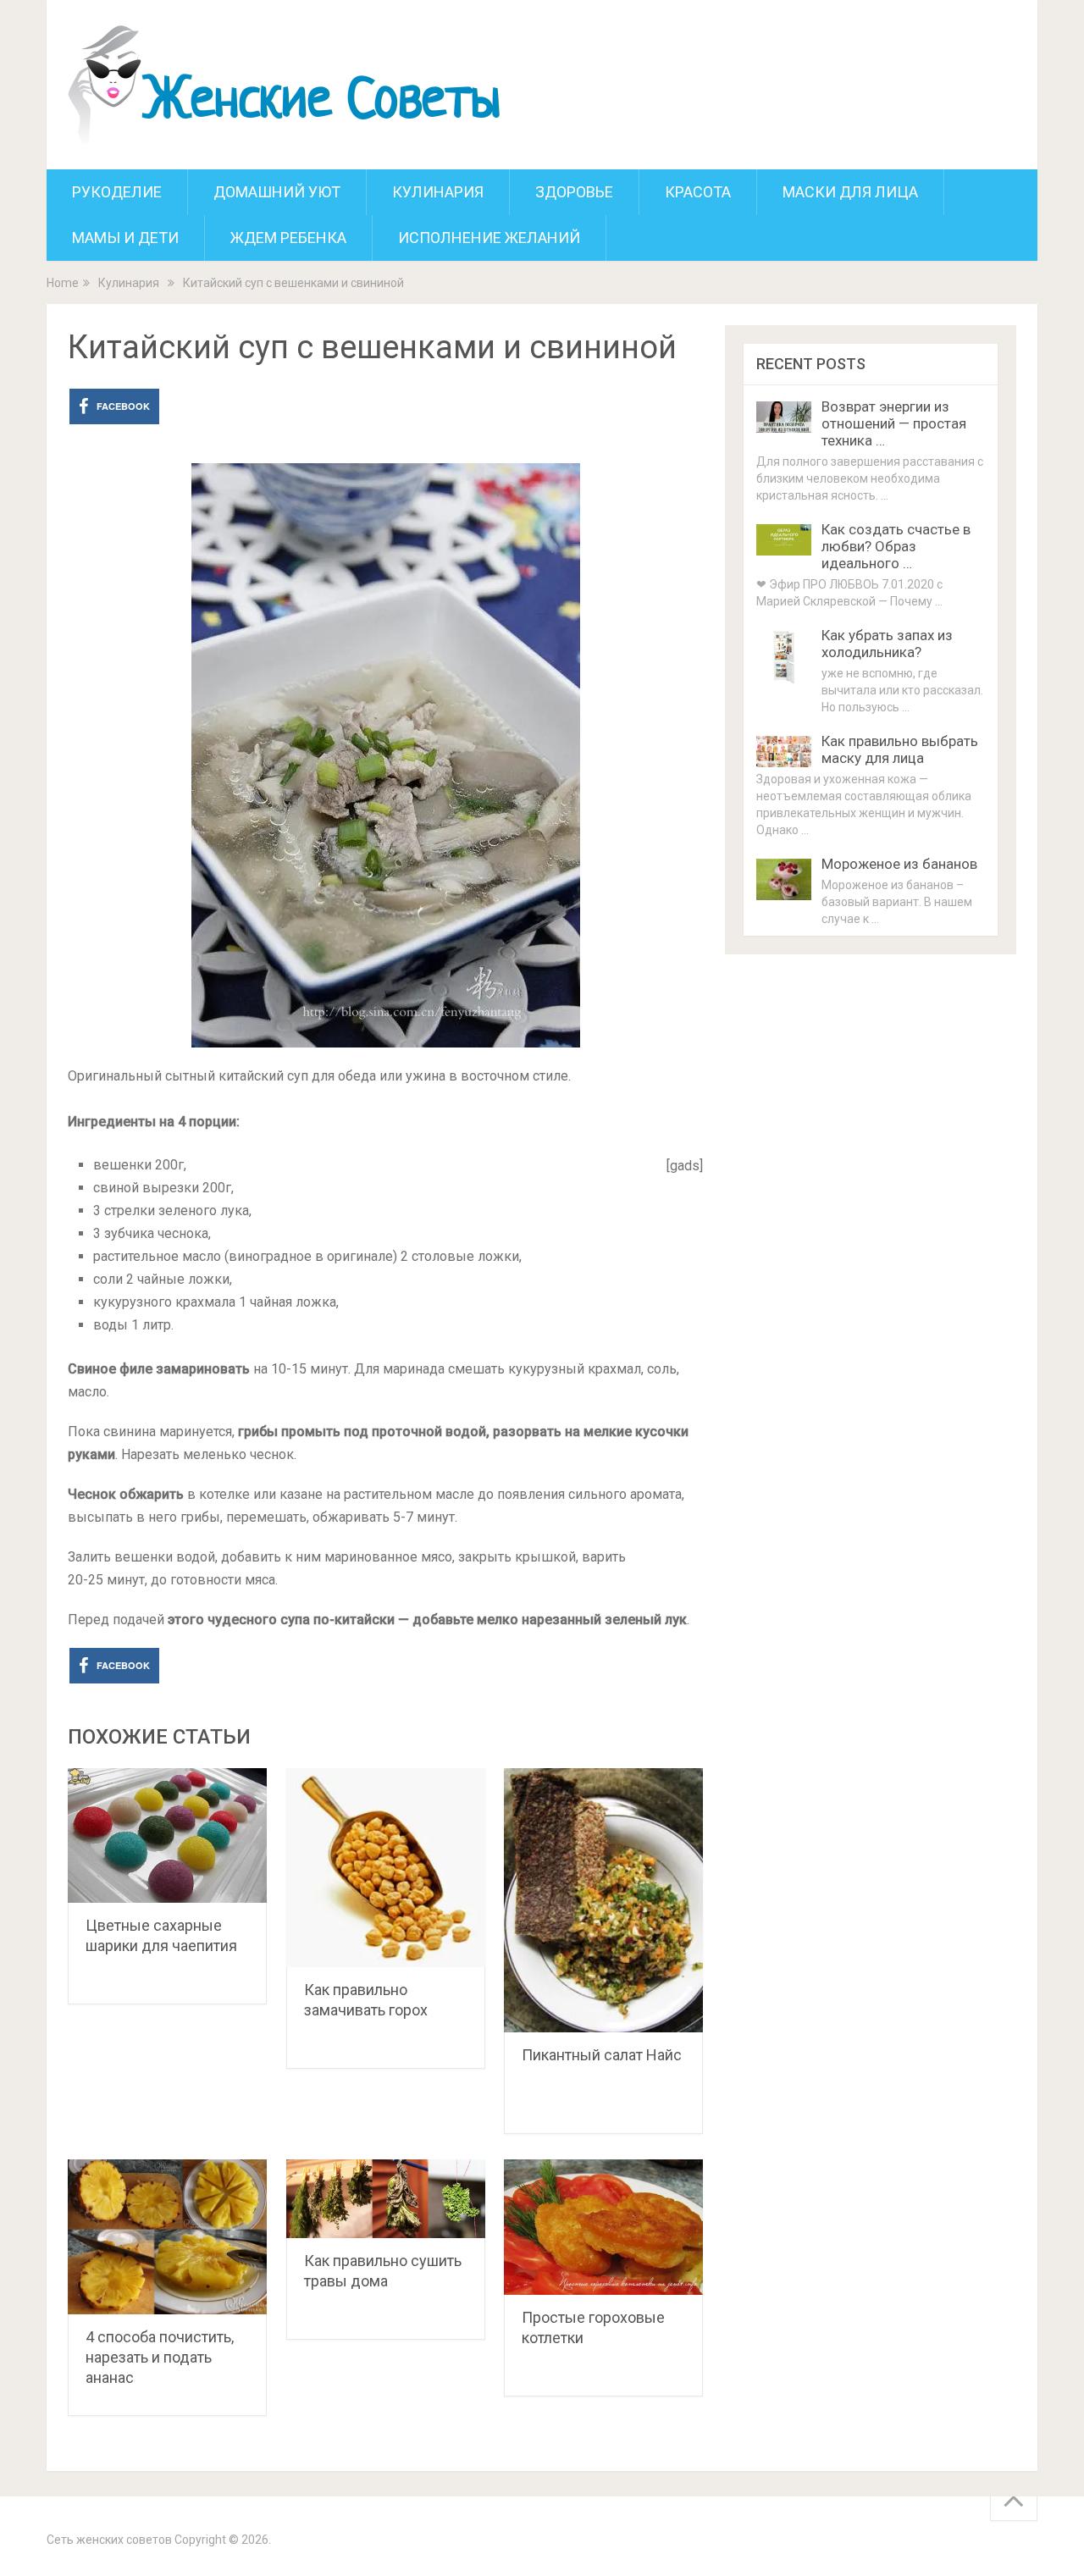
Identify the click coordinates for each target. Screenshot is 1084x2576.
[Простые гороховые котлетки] (603, 2227)
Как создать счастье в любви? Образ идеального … (896, 546)
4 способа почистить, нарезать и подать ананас (160, 2357)
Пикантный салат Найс (602, 2055)
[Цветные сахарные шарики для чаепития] (167, 1835)
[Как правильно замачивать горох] (386, 1868)
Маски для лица (850, 192)
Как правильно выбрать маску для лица (900, 749)
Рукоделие (117, 192)
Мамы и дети (125, 238)
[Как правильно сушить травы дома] (386, 2199)
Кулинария (438, 192)
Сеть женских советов (109, 2540)
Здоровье (574, 192)
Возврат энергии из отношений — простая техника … (894, 423)
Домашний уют (277, 192)
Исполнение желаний (489, 238)
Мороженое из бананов (899, 864)
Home (63, 283)
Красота (698, 192)
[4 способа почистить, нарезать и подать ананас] (167, 2236)
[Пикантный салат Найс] (603, 1900)
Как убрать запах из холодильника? (887, 644)
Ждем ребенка (288, 238)
